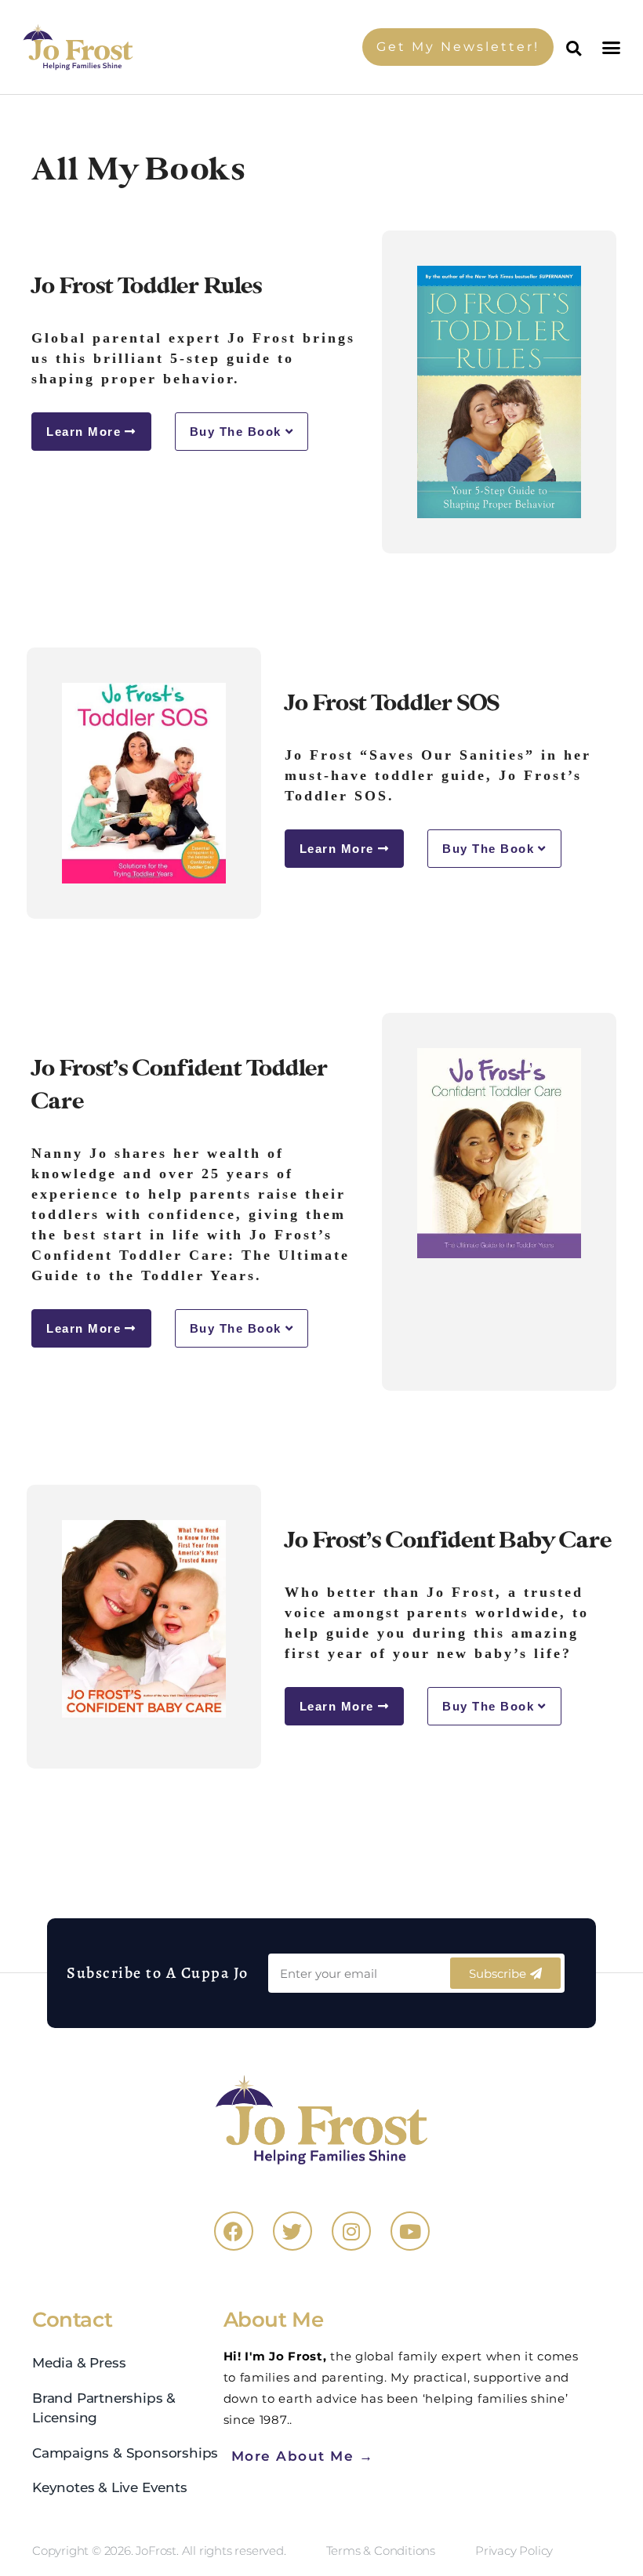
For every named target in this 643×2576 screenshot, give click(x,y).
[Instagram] (351, 2231)
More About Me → (303, 2456)
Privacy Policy (514, 2551)
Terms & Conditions (381, 2551)
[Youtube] (410, 2231)
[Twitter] (292, 2231)
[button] (613, 47)
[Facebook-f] (234, 2231)
